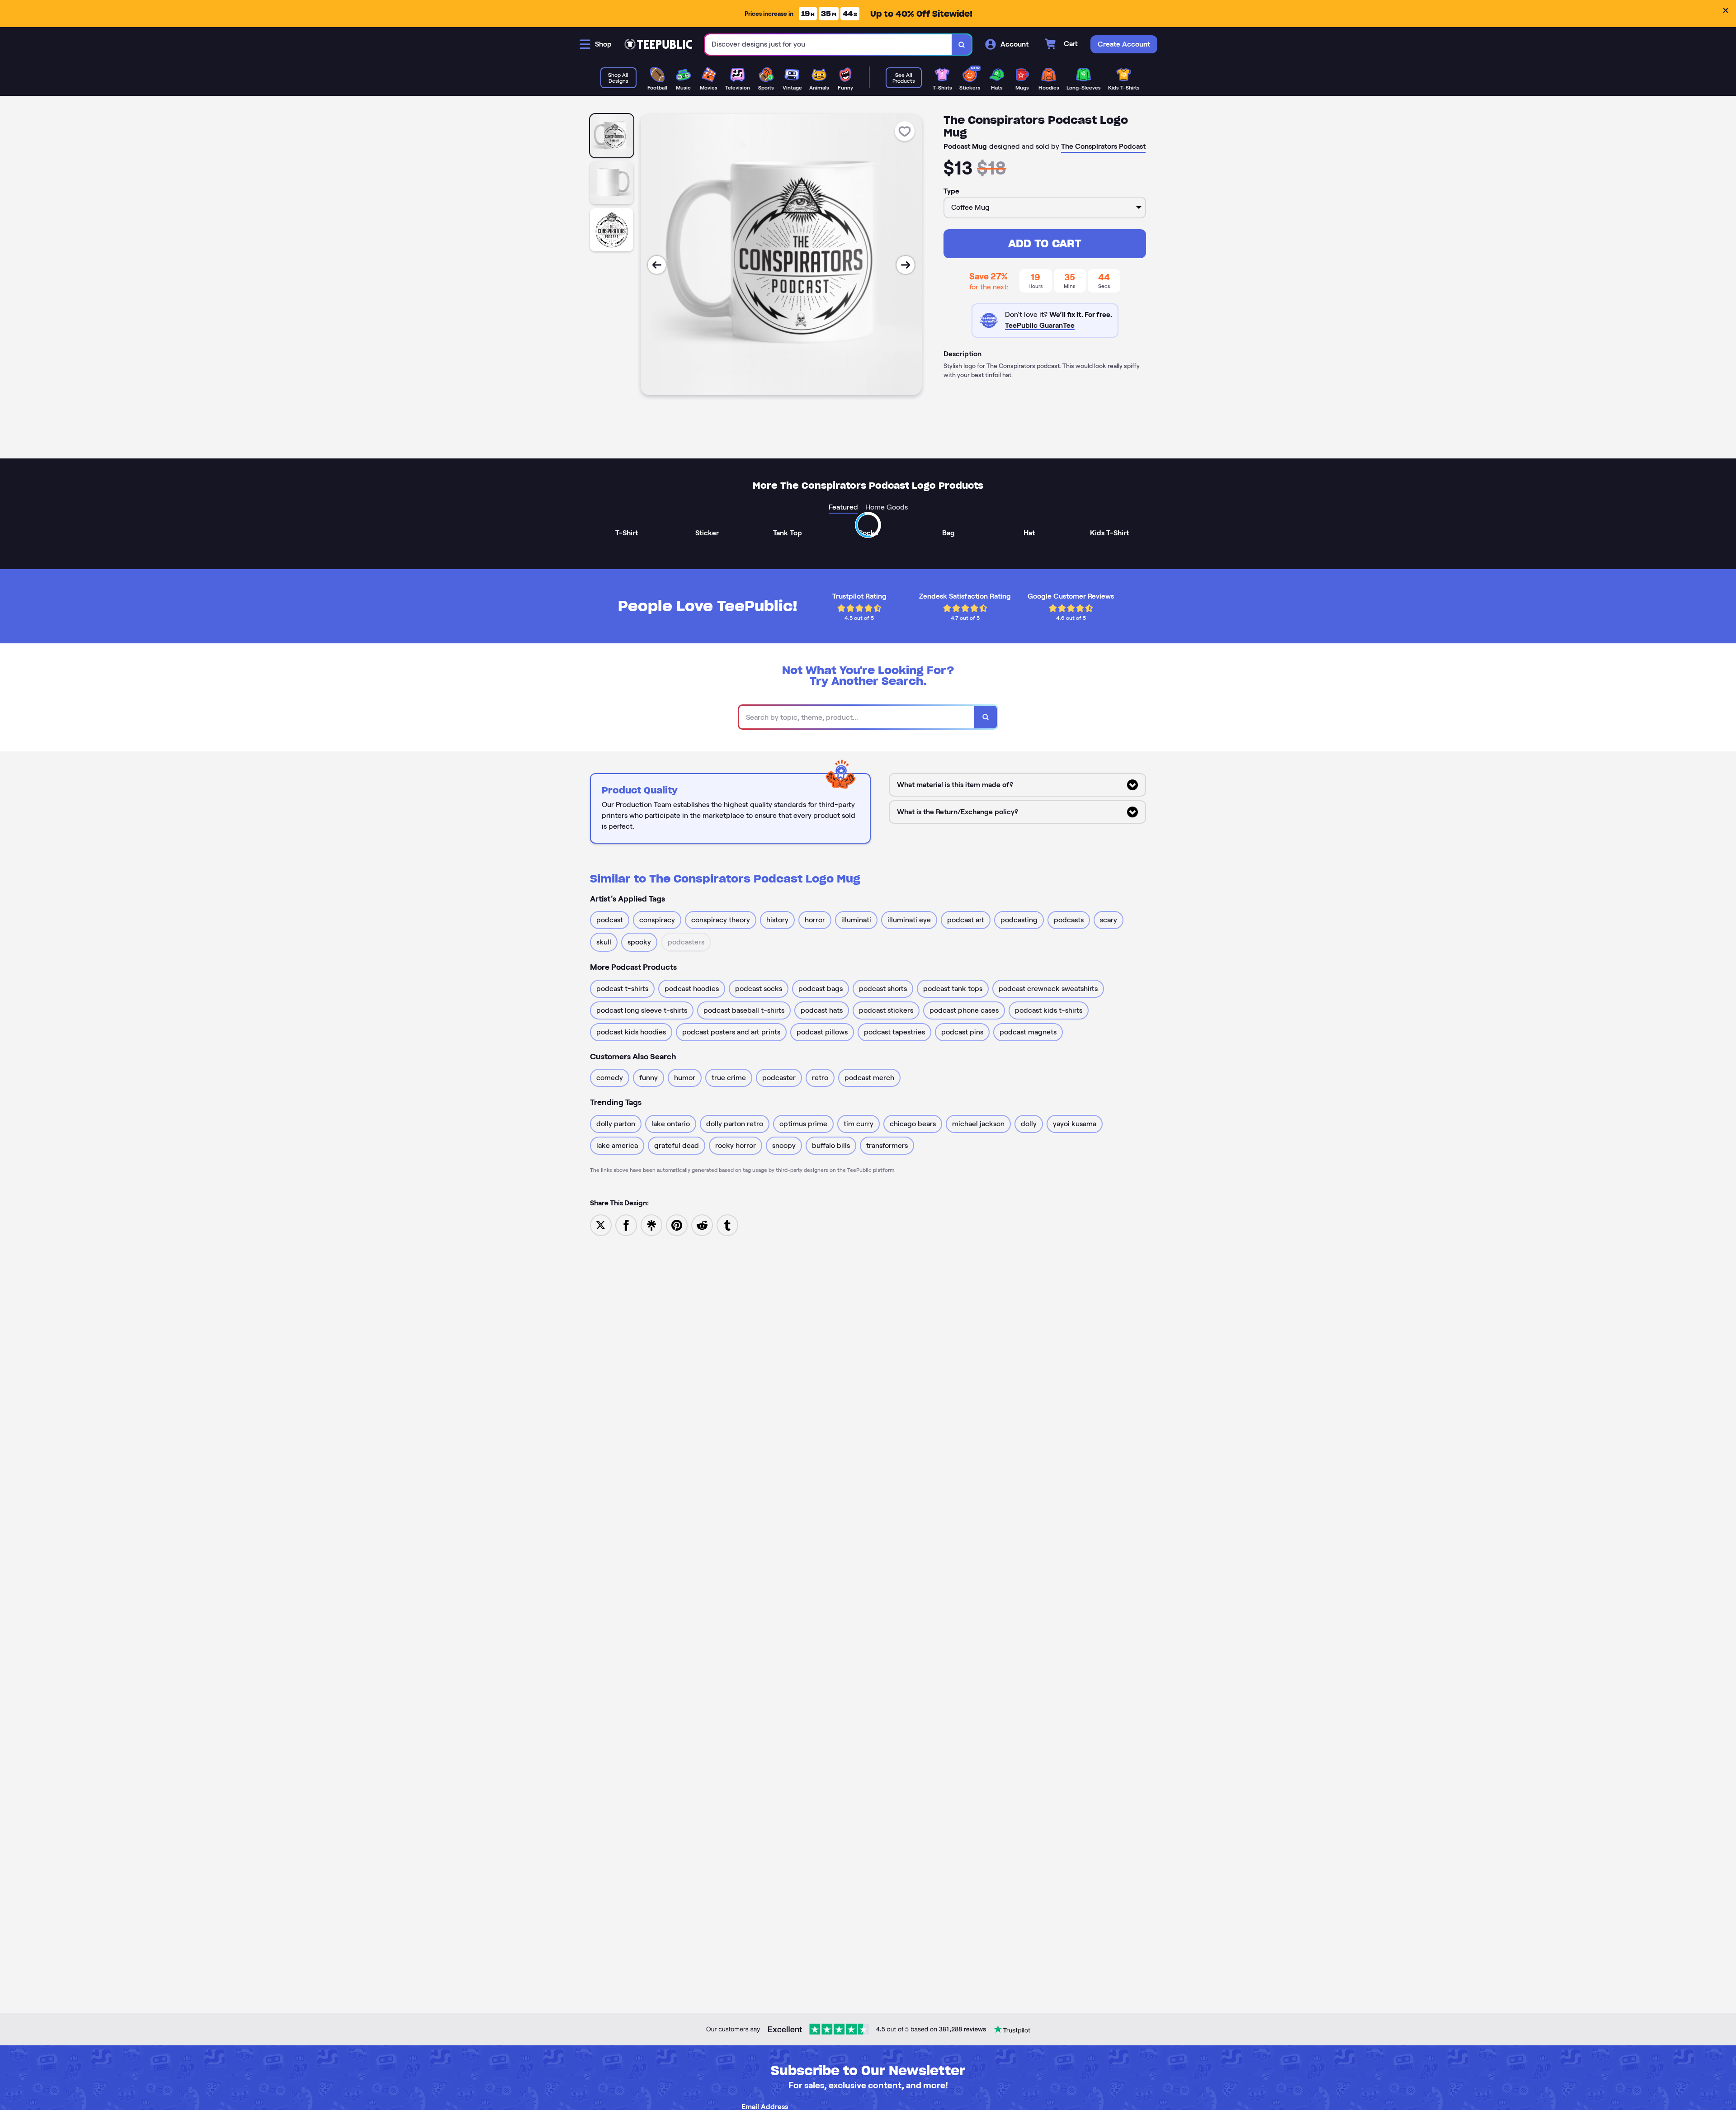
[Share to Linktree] (651, 1225)
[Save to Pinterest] (677, 1225)
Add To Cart (1045, 243)
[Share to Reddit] (702, 1225)
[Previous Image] (657, 265)
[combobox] (828, 45)
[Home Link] (658, 44)
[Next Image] (906, 265)
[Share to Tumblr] (727, 1225)
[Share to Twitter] (601, 1225)
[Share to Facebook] (626, 1225)
